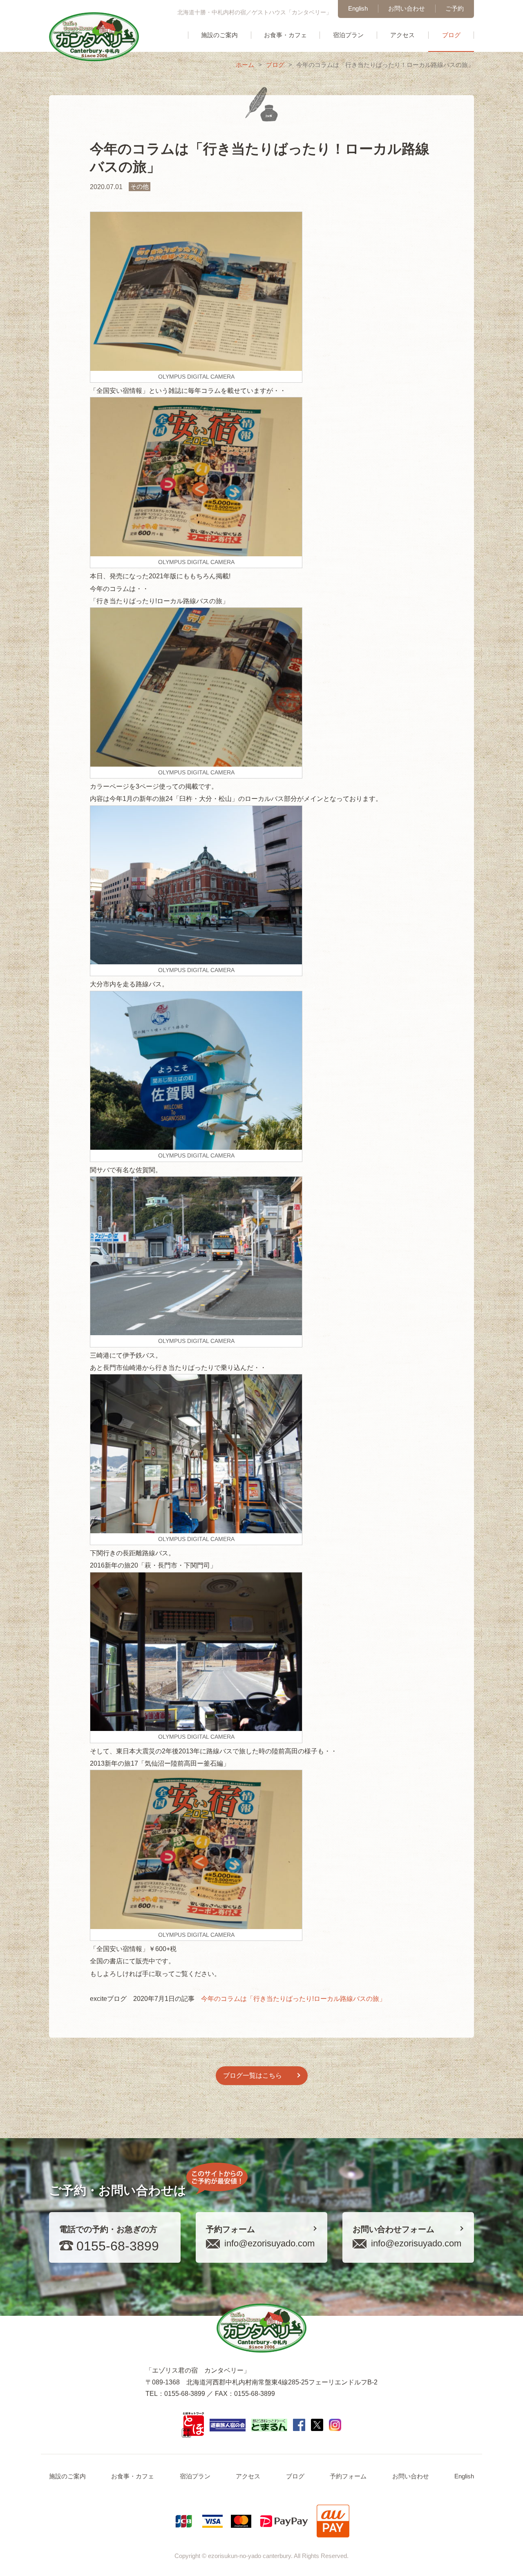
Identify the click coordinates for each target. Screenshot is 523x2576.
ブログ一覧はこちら (253, 2075)
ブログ (451, 35)
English (358, 8)
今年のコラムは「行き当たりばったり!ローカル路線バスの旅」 (293, 1999)
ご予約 (455, 8)
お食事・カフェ (285, 35)
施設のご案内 (219, 35)
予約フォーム (348, 2476)
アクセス (402, 35)
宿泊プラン (348, 35)
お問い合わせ (407, 8)
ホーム (245, 65)
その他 (140, 186)
